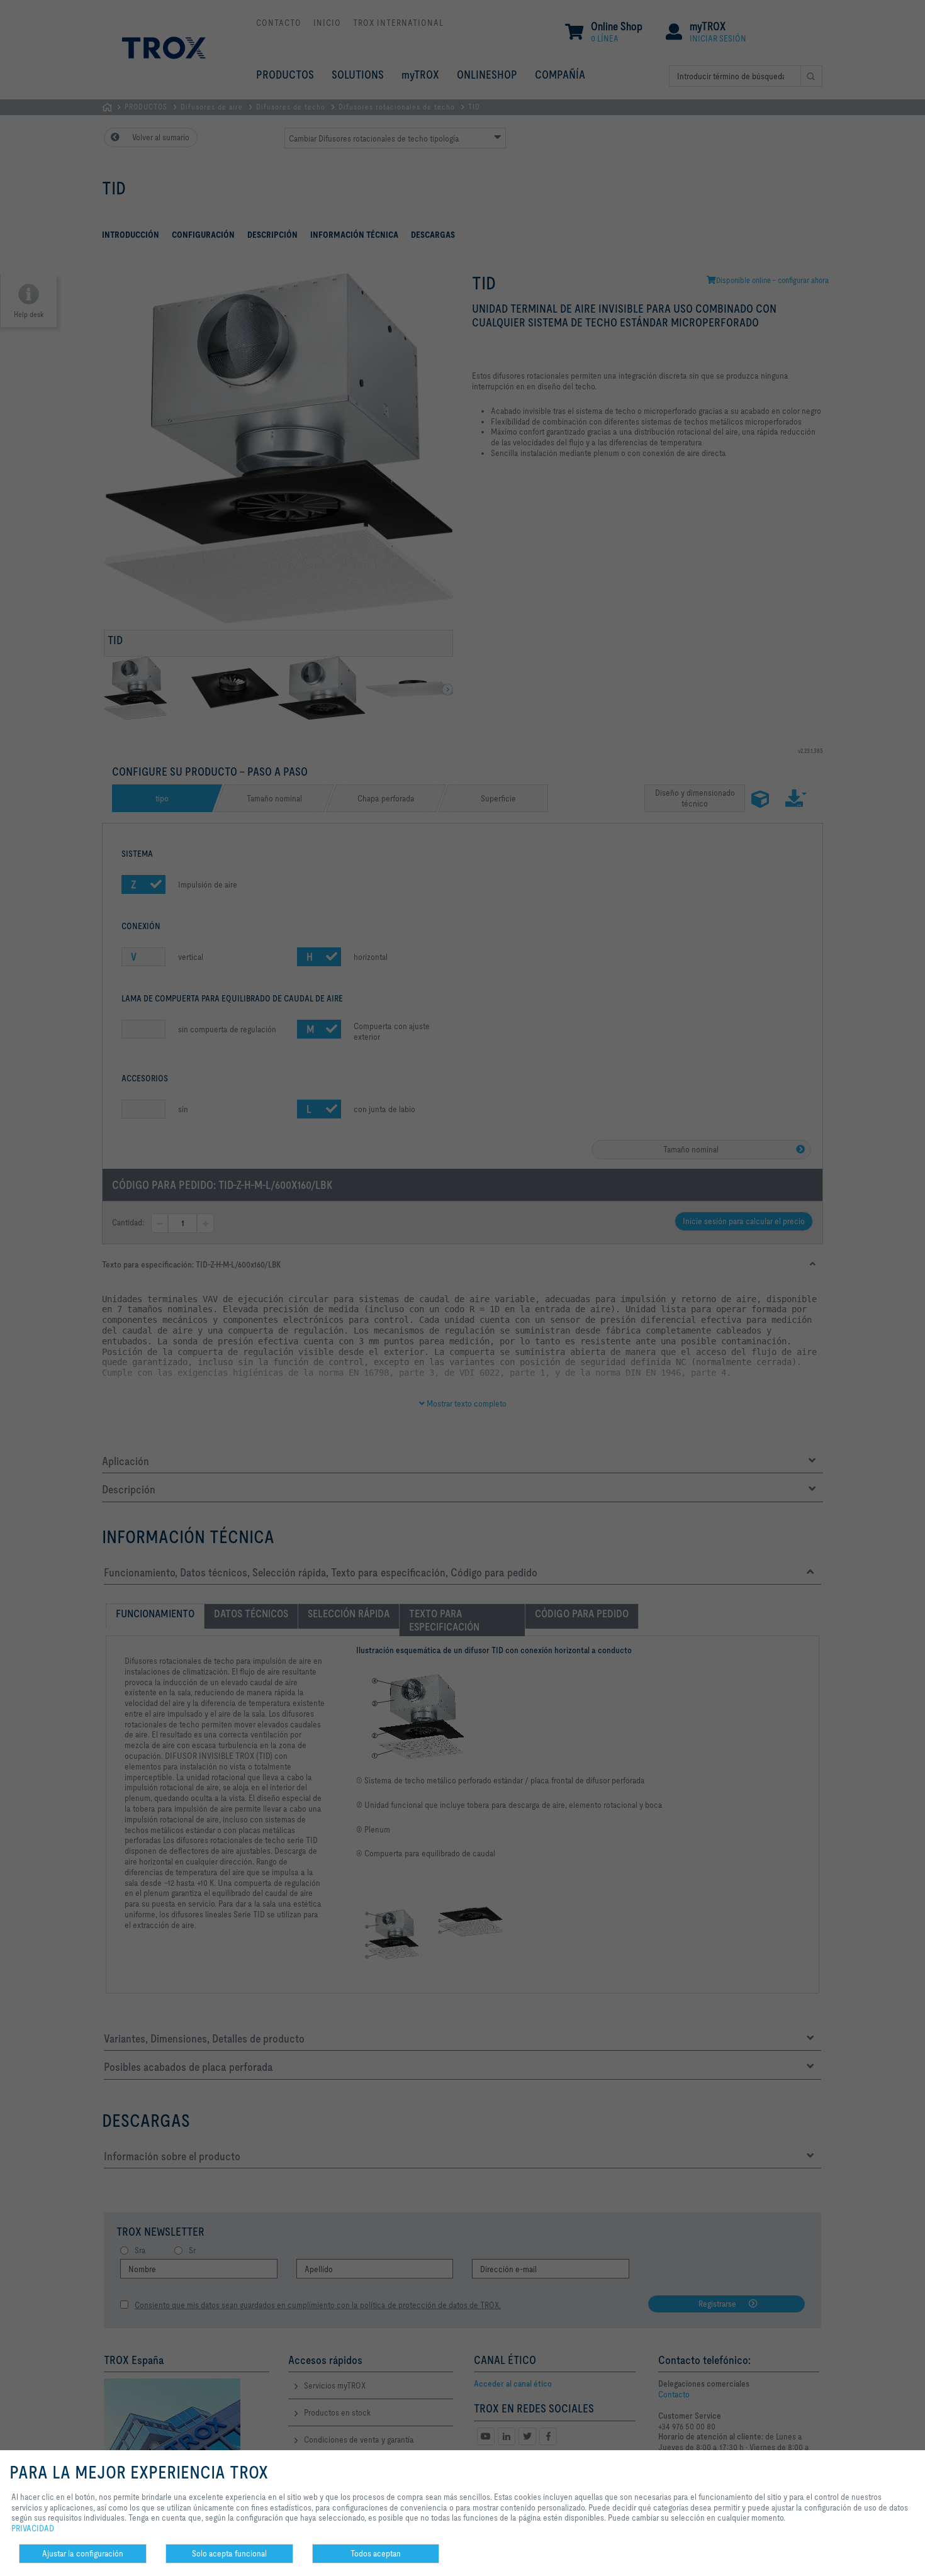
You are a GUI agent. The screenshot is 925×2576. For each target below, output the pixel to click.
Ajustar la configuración (83, 2553)
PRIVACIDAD (33, 2528)
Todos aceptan (376, 2553)
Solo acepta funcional (229, 2553)
